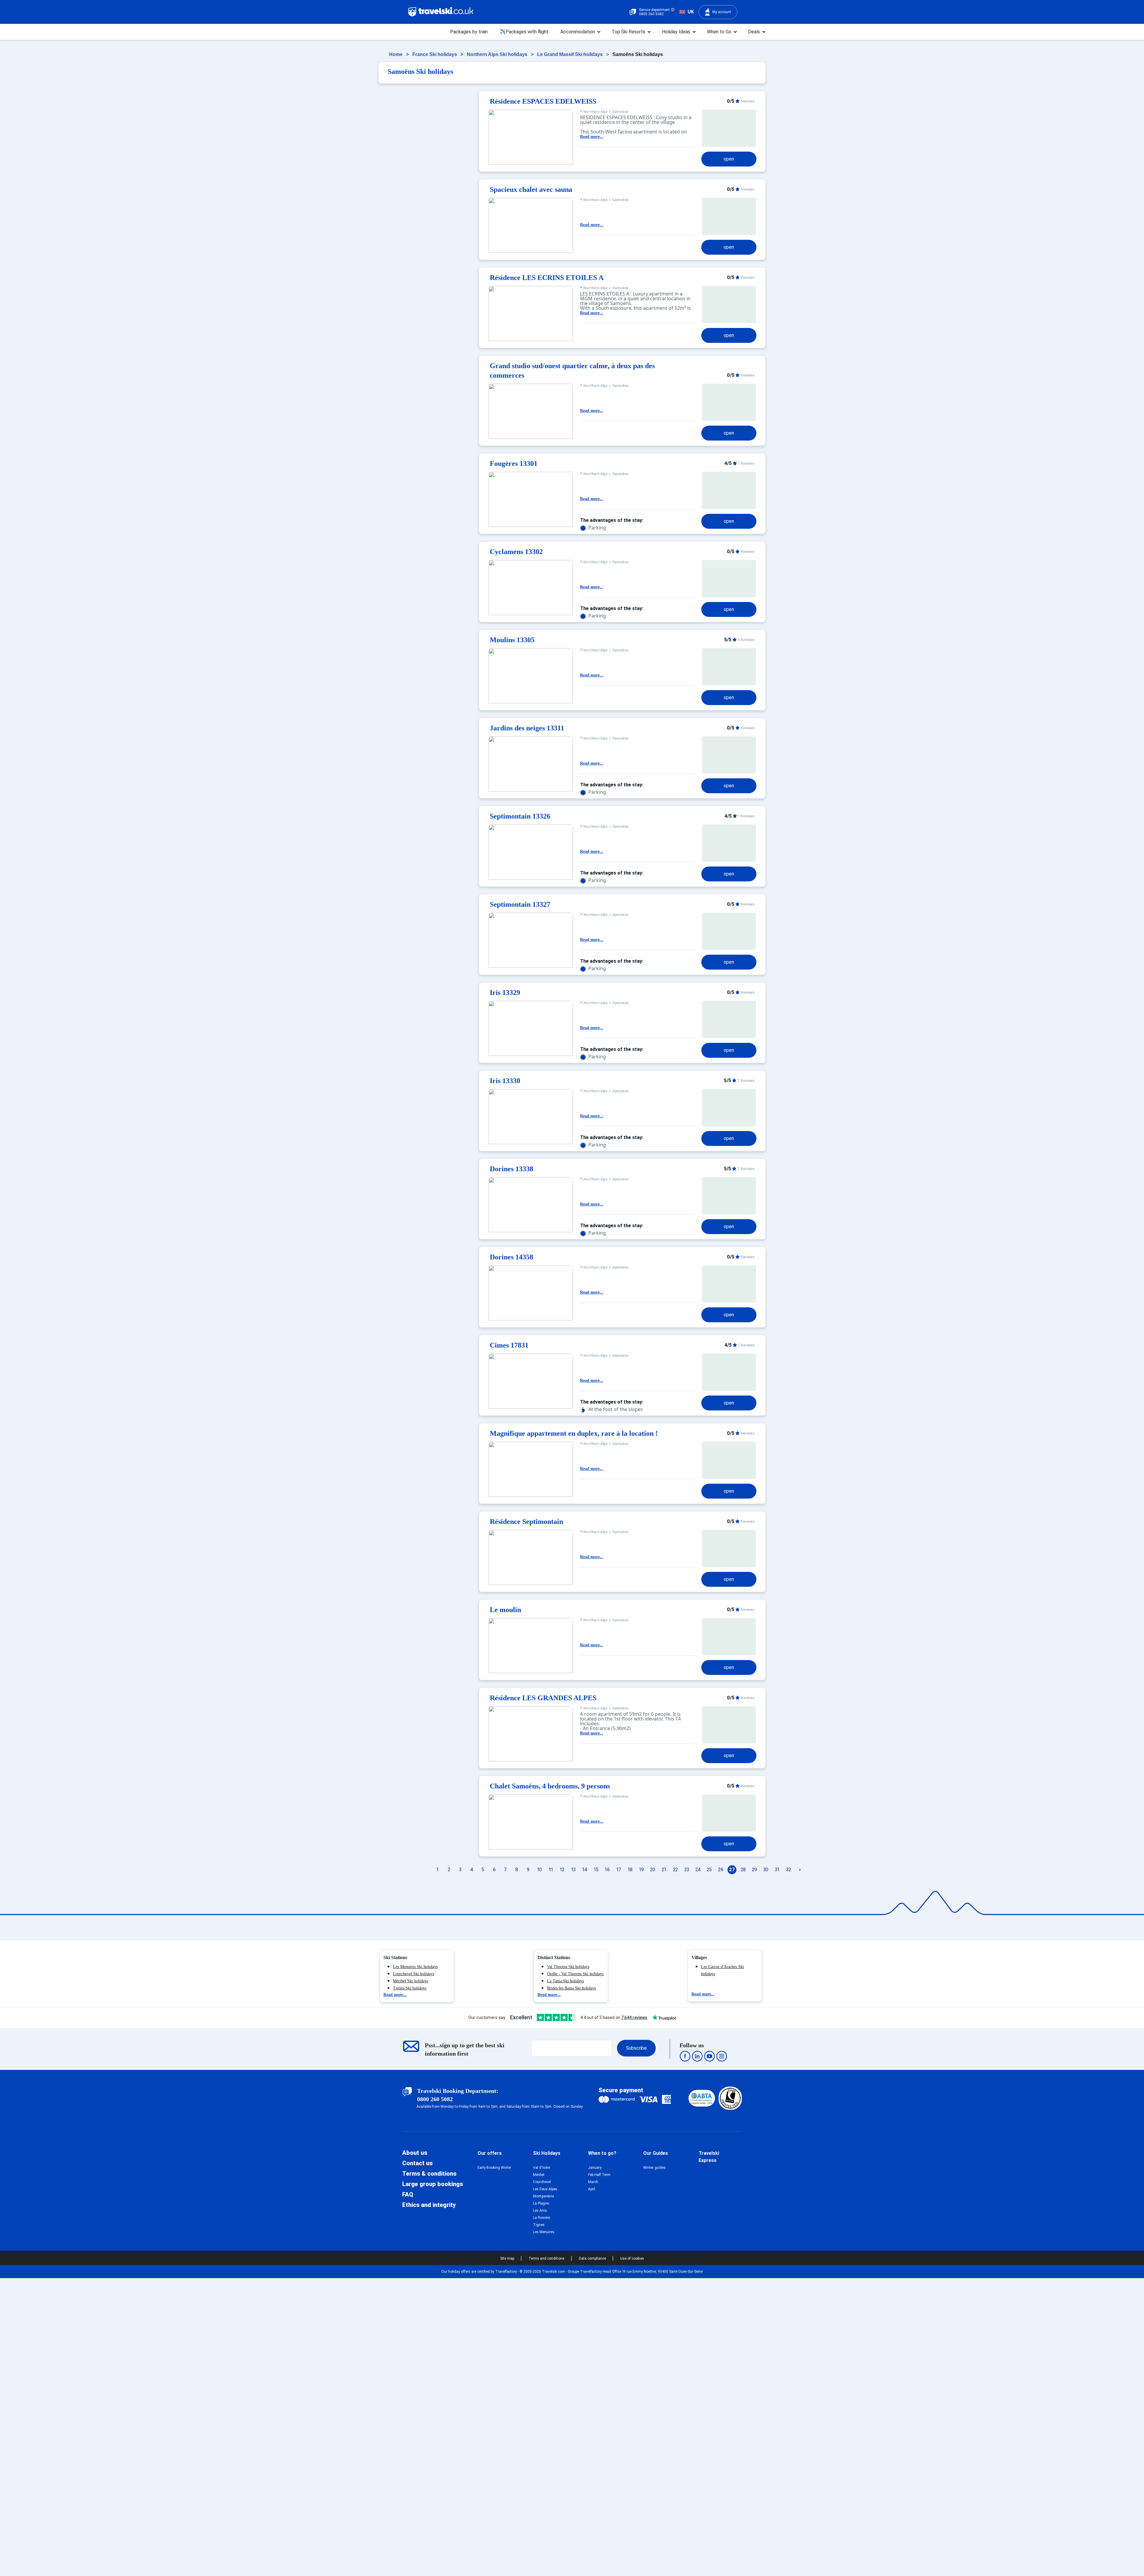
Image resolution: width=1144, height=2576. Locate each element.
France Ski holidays (435, 54)
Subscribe (636, 2048)
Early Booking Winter (494, 2168)
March (593, 2182)
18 (630, 1870)
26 (721, 1870)
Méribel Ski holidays (411, 1981)
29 (754, 1870)
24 (698, 1870)
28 (743, 1870)
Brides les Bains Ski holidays (571, 1988)
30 (766, 1870)
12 (562, 1870)
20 (653, 1870)
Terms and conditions (547, 2258)
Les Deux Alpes (545, 2189)
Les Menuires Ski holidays (415, 1967)
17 (619, 1870)
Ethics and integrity (429, 2205)
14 (585, 1870)
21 (664, 1870)
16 (607, 1870)
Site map (508, 2258)
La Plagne (541, 2203)
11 (551, 1870)
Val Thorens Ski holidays (568, 1967)
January (595, 2168)
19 (641, 1870)
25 (709, 1870)
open (729, 159)
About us (415, 2153)
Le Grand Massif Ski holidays (571, 54)
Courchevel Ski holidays (414, 1974)
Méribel (539, 2175)
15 (596, 1870)
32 (789, 1870)
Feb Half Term (599, 2175)
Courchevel (542, 2182)
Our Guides (656, 2153)
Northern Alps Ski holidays (498, 54)
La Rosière (541, 2218)
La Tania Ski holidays (565, 1981)
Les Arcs (540, 2211)
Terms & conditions (429, 2174)
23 (687, 1870)
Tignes (539, 2225)
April (592, 2189)
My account (722, 12)
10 (540, 1870)
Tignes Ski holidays (410, 1988)
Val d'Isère (541, 2168)
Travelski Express (709, 2157)
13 (573, 1870)
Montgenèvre (543, 2196)
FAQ (408, 2194)
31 (777, 1870)
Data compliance (593, 2258)
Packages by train (469, 32)
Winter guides (654, 2168)
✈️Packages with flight (524, 32)
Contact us (417, 2163)
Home (396, 54)
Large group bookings (433, 2184)
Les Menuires (544, 2232)
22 (675, 1870)
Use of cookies (632, 2258)
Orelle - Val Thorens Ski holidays (575, 1974)
